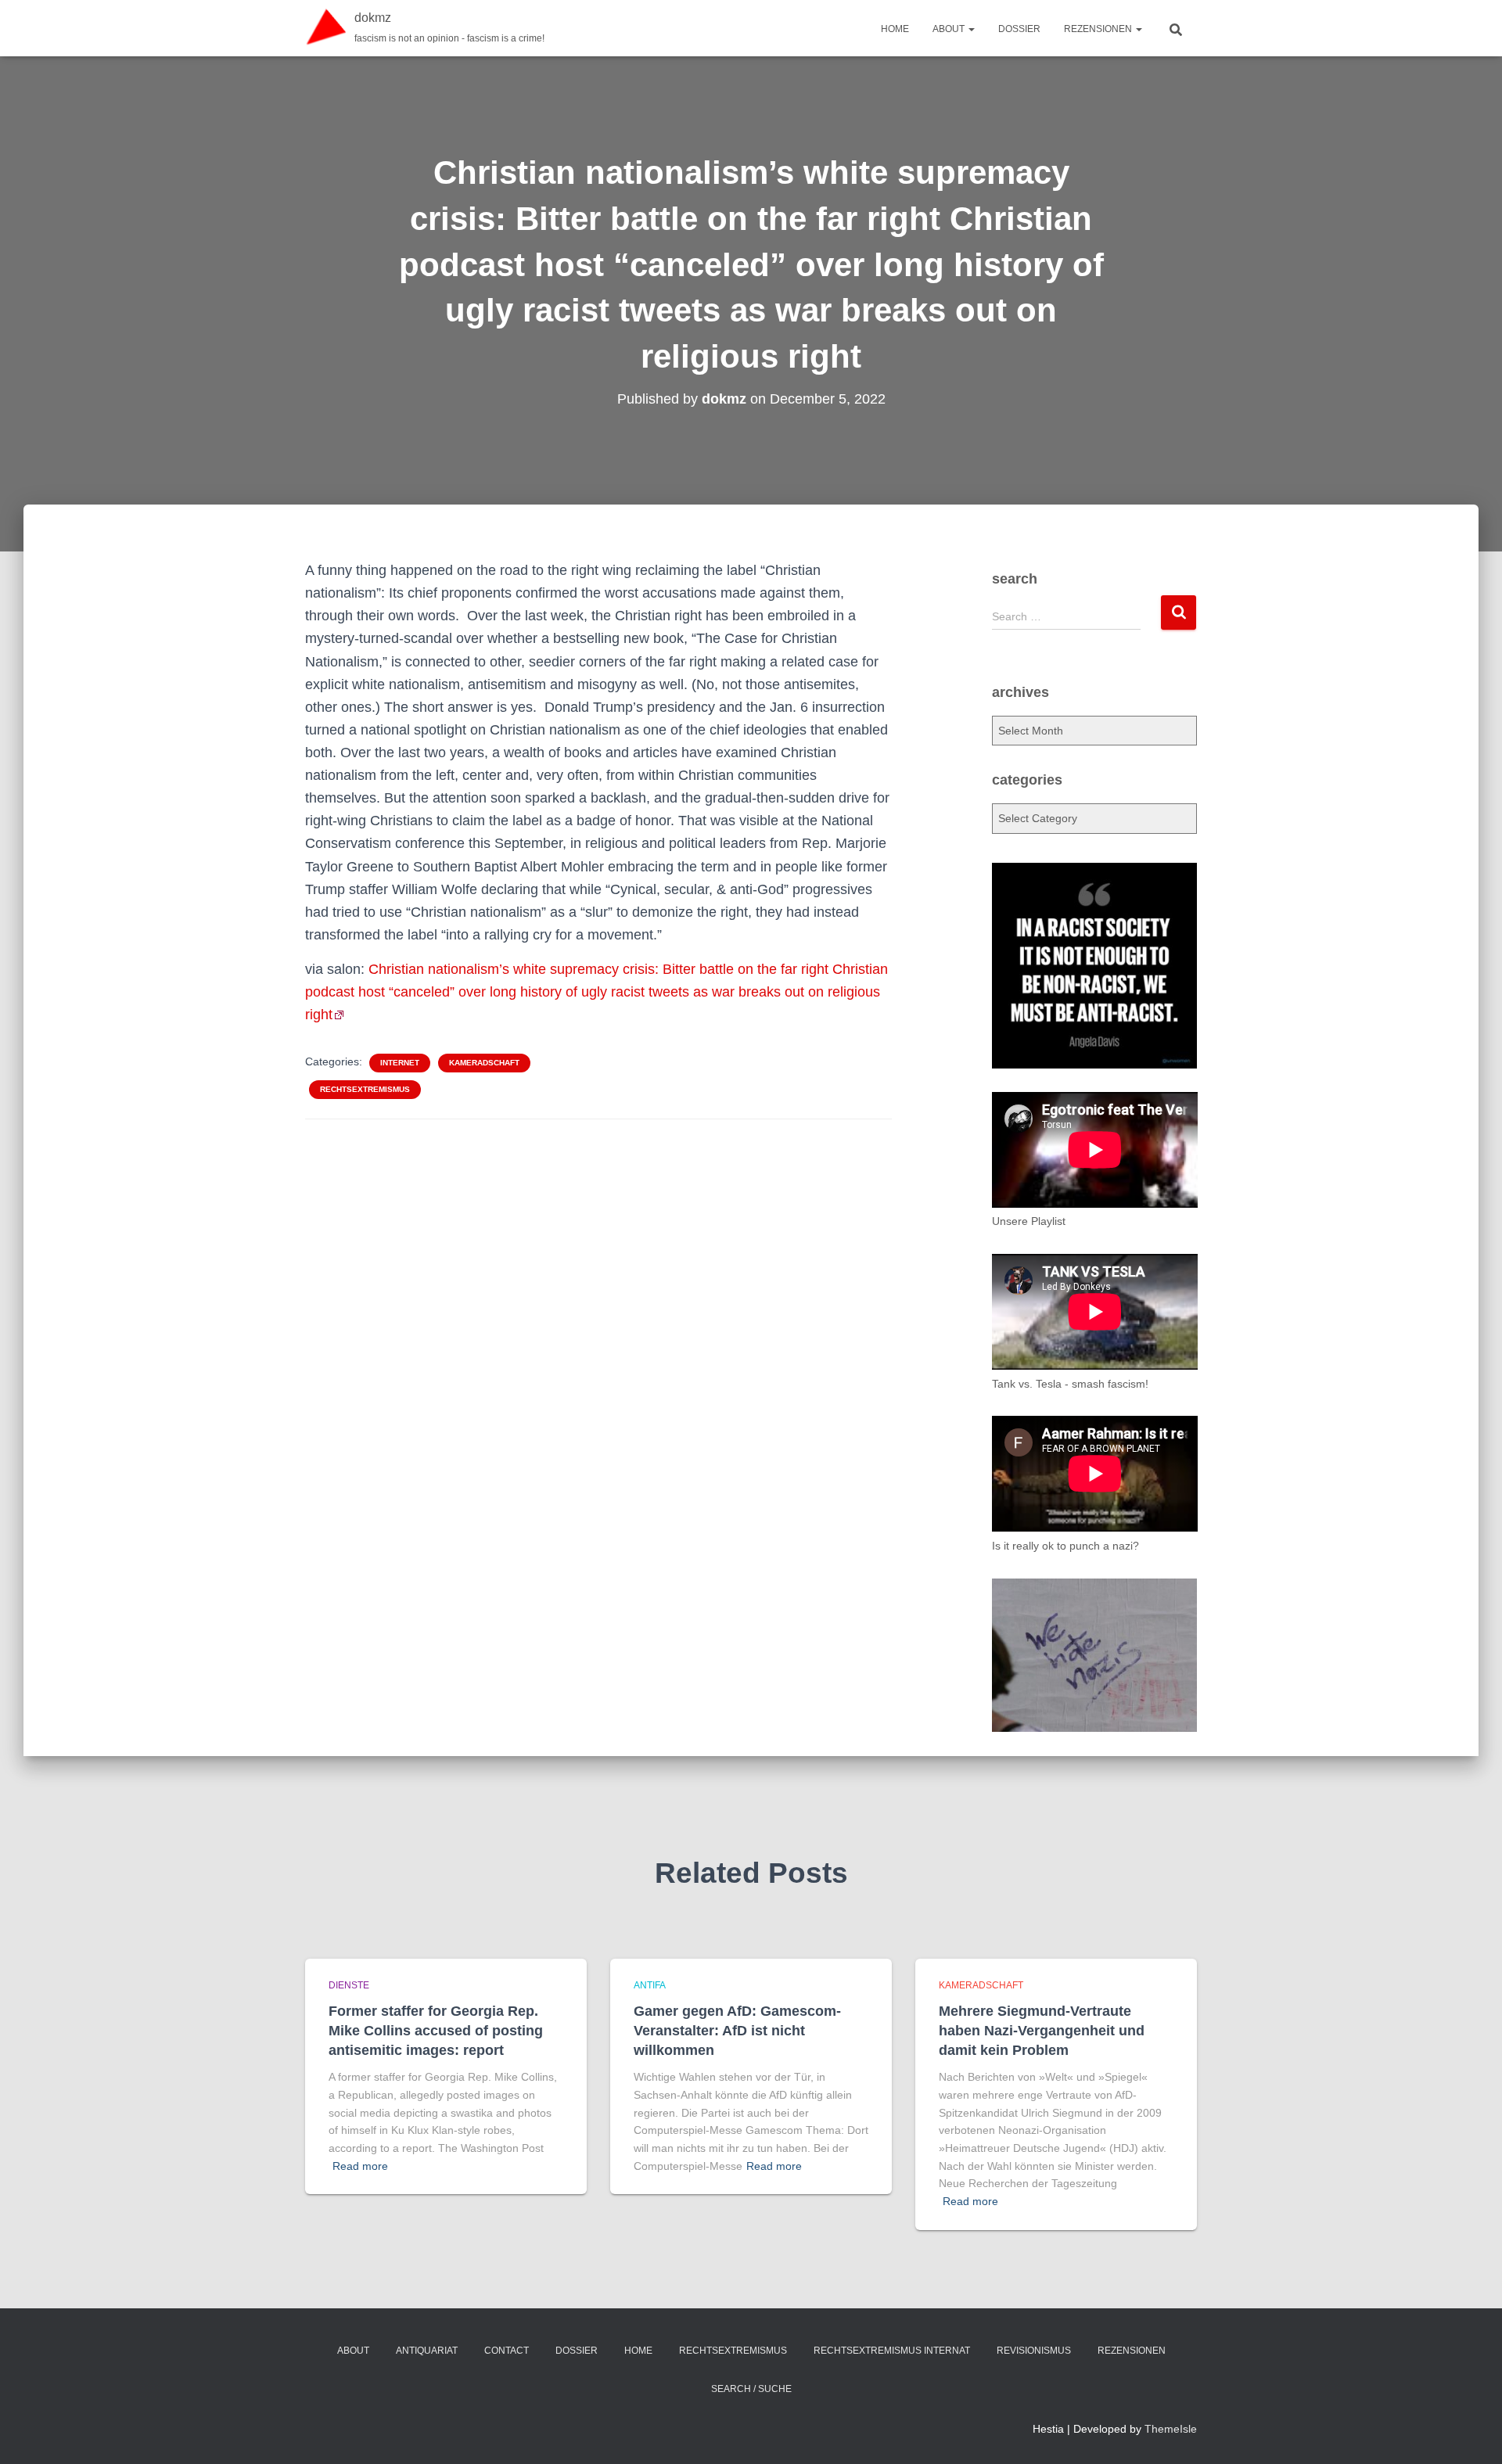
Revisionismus (1034, 2351)
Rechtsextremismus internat (892, 2351)
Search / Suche (751, 2389)
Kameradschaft (484, 1063)
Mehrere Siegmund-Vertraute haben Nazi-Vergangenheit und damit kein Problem (1042, 2031)
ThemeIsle (1171, 2429)
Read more (360, 2166)
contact (507, 2351)
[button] (971, 29)
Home (895, 29)
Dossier (1019, 29)
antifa (650, 1985)
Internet (400, 1063)
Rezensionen (1099, 29)
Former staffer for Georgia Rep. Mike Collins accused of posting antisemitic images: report (436, 2031)
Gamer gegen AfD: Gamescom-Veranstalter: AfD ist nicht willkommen (737, 2031)
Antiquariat (427, 2351)
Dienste (349, 1985)
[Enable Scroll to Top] (1471, 2433)
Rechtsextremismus (365, 1089)
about (950, 29)
